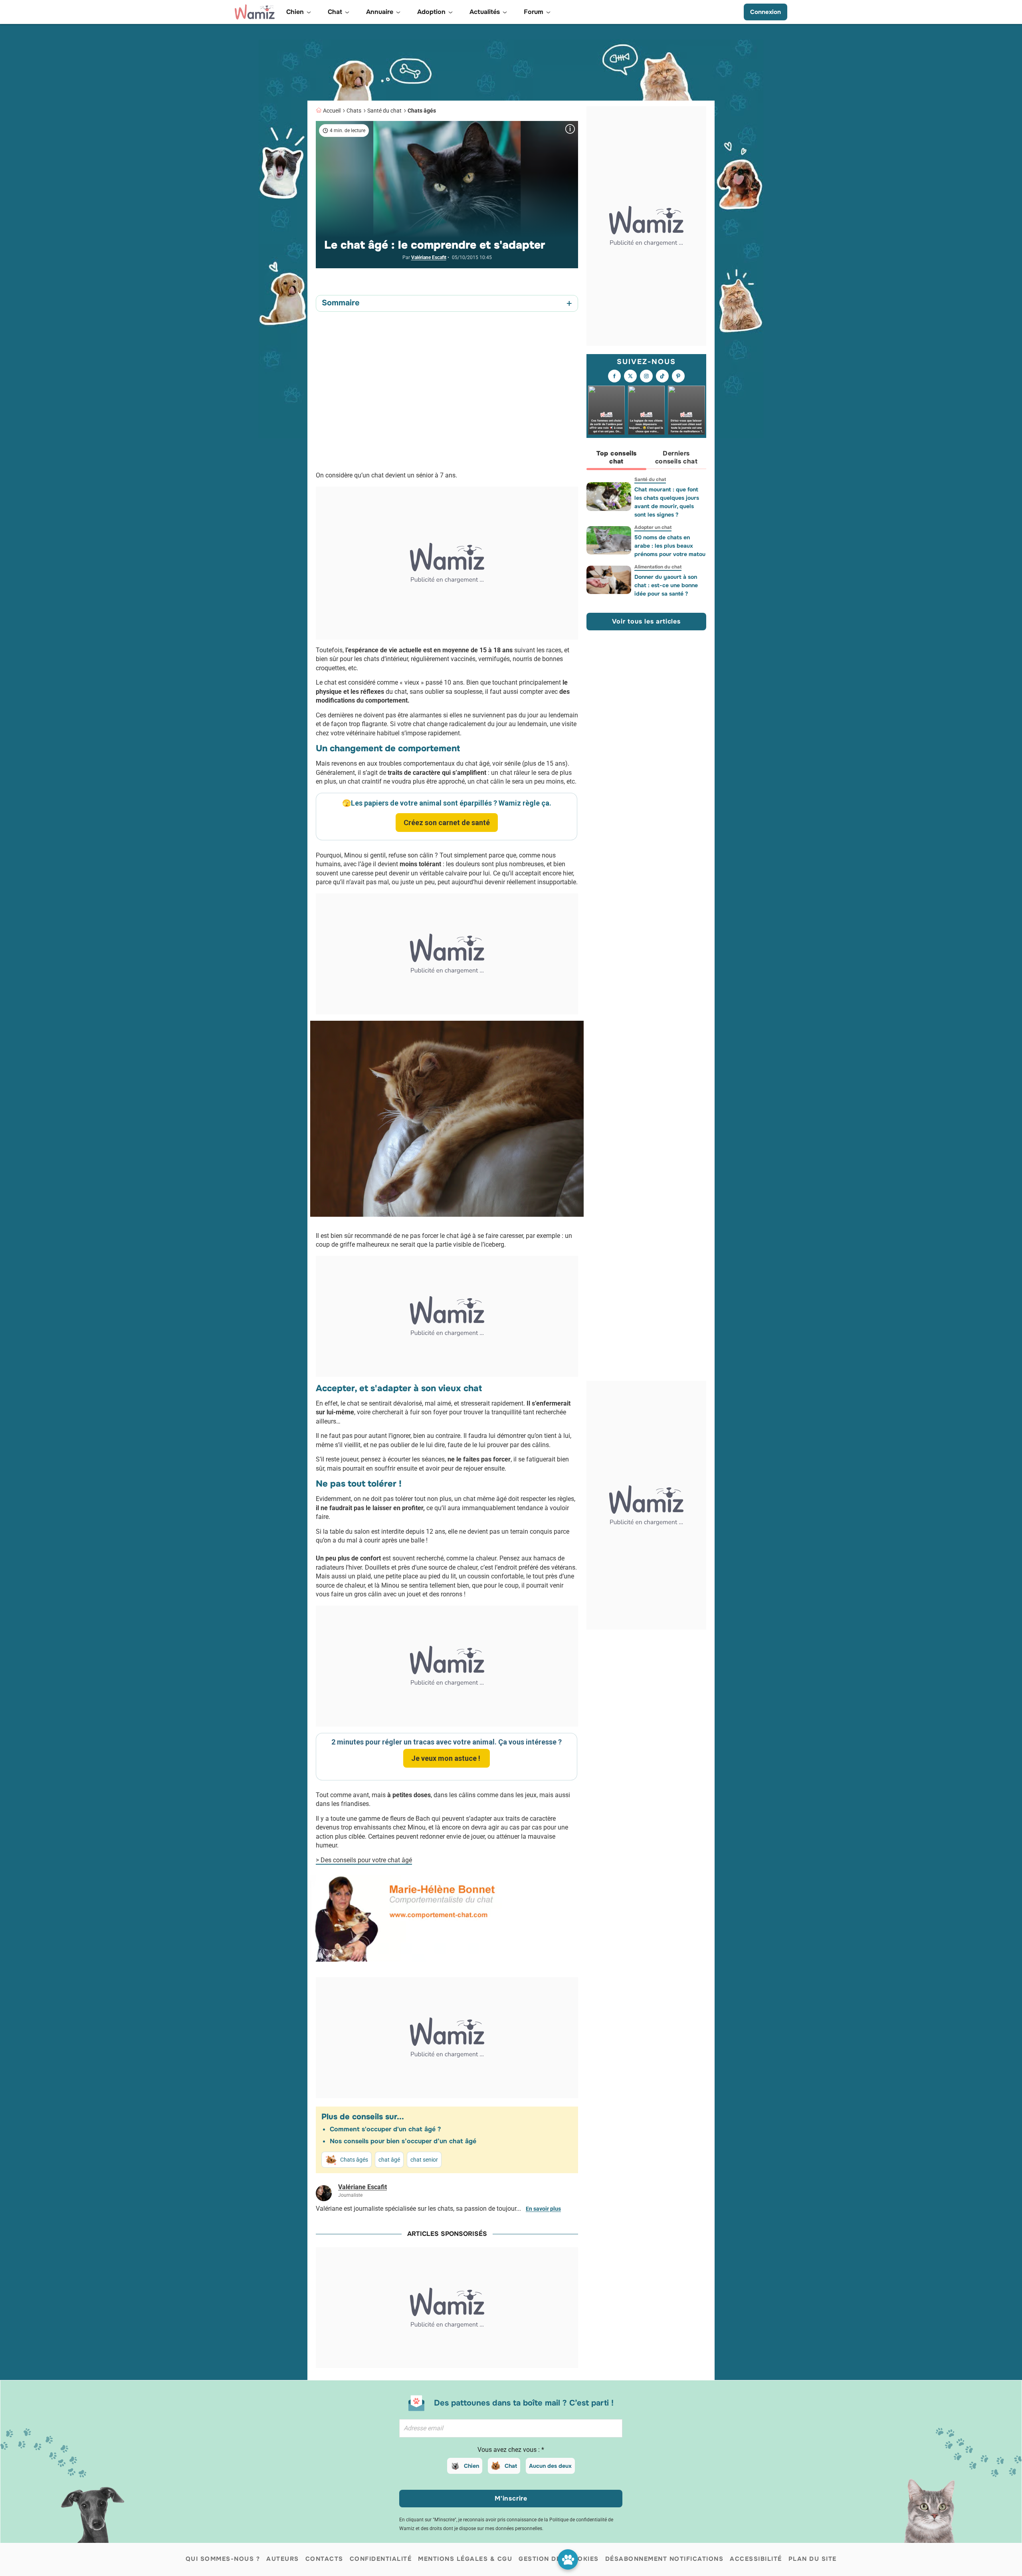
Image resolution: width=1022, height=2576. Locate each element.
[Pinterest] (678, 376)
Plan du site (813, 2559)
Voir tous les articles (646, 621)
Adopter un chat (653, 527)
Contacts (324, 2559)
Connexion (766, 12)
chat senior (424, 2160)
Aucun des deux (550, 2466)
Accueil (332, 111)
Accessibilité (756, 2559)
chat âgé (389, 2160)
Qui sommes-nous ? (223, 2559)
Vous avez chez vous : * (511, 2450)
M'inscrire (511, 2498)
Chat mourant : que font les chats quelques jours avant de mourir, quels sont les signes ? (667, 502)
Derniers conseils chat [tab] (676, 457)
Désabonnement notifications (664, 2559)
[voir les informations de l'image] (570, 129)
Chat (511, 2466)
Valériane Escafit (429, 257)
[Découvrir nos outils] (568, 2559)
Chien (471, 2466)
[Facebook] (614, 376)
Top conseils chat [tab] (617, 457)
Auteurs (283, 2559)
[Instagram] (646, 376)
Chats (354, 111)
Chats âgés (422, 111)
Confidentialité (381, 2559)
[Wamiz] (255, 12)
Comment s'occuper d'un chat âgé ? (385, 2129)
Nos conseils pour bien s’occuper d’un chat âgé (403, 2141)
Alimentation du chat (658, 567)
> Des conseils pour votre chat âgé (364, 1860)
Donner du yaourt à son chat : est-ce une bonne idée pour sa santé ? (666, 585)
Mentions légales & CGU (465, 2559)
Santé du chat (384, 111)
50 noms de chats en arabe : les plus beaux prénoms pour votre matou (670, 546)
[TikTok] (662, 376)
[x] (630, 376)
